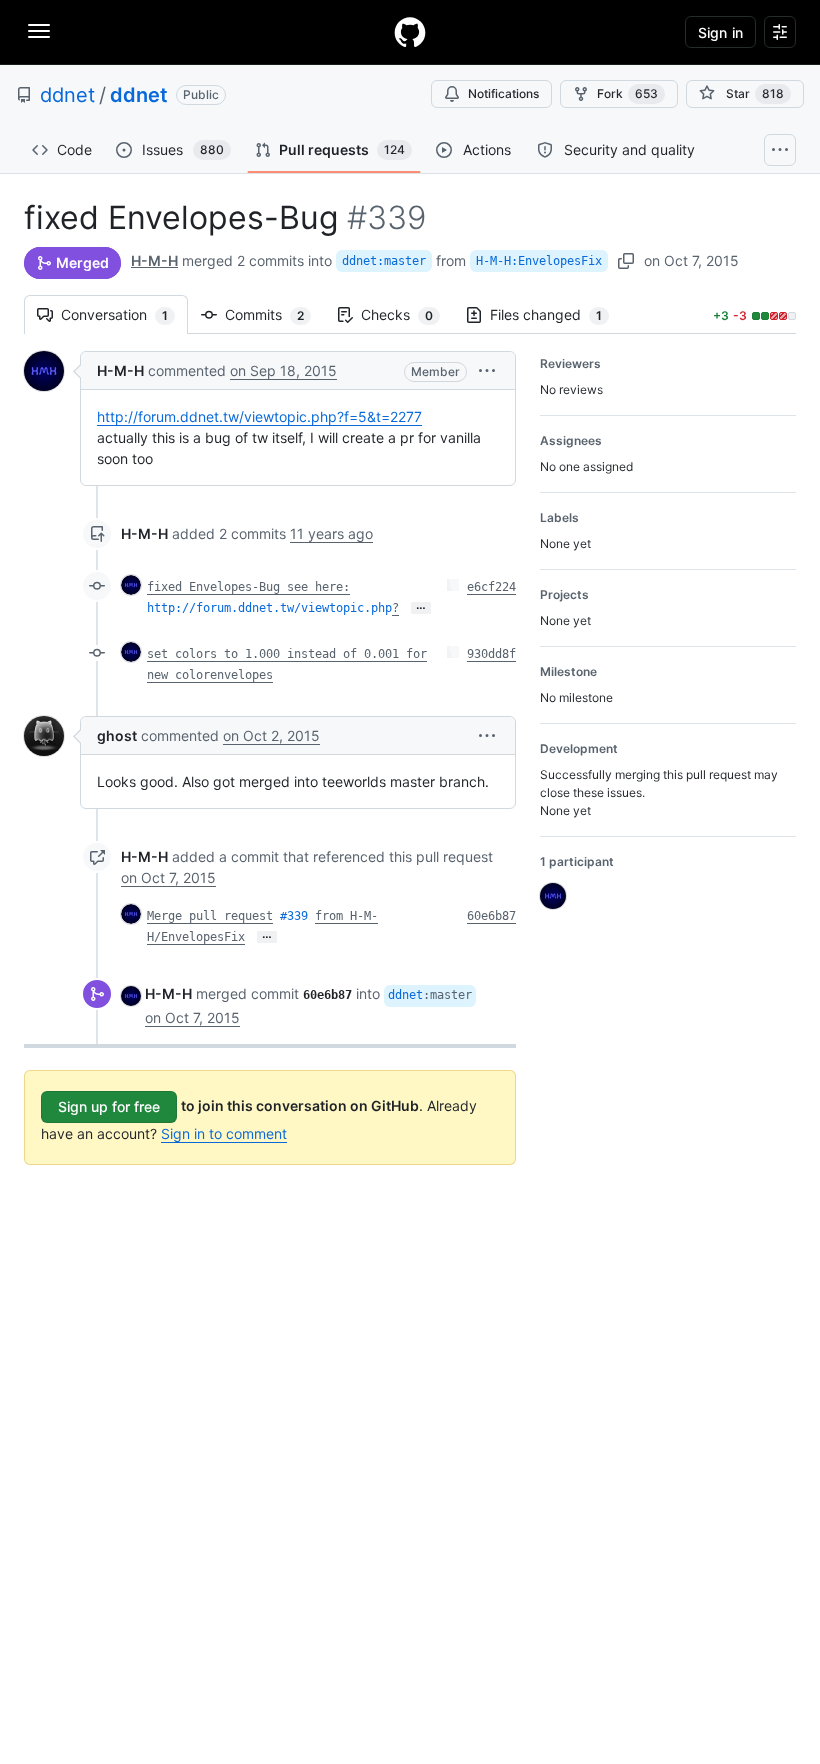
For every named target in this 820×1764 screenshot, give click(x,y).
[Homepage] (410, 32)
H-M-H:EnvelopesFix (539, 261)
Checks (407, 314)
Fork (627, 93)
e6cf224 (491, 587)
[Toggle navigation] (39, 31)
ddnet (67, 95)
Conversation (124, 314)
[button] (487, 370)
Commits (274, 314)
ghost (117, 735)
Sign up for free (109, 1106)
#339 (294, 916)
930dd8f (491, 654)
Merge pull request (210, 916)
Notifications (503, 93)
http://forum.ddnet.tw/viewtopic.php (269, 608)
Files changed (556, 314)
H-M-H (154, 260)
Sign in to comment (224, 1133)
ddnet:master (384, 261)
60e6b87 (491, 916)
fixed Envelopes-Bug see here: (248, 587)
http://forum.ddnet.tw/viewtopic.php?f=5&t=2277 (259, 416)
